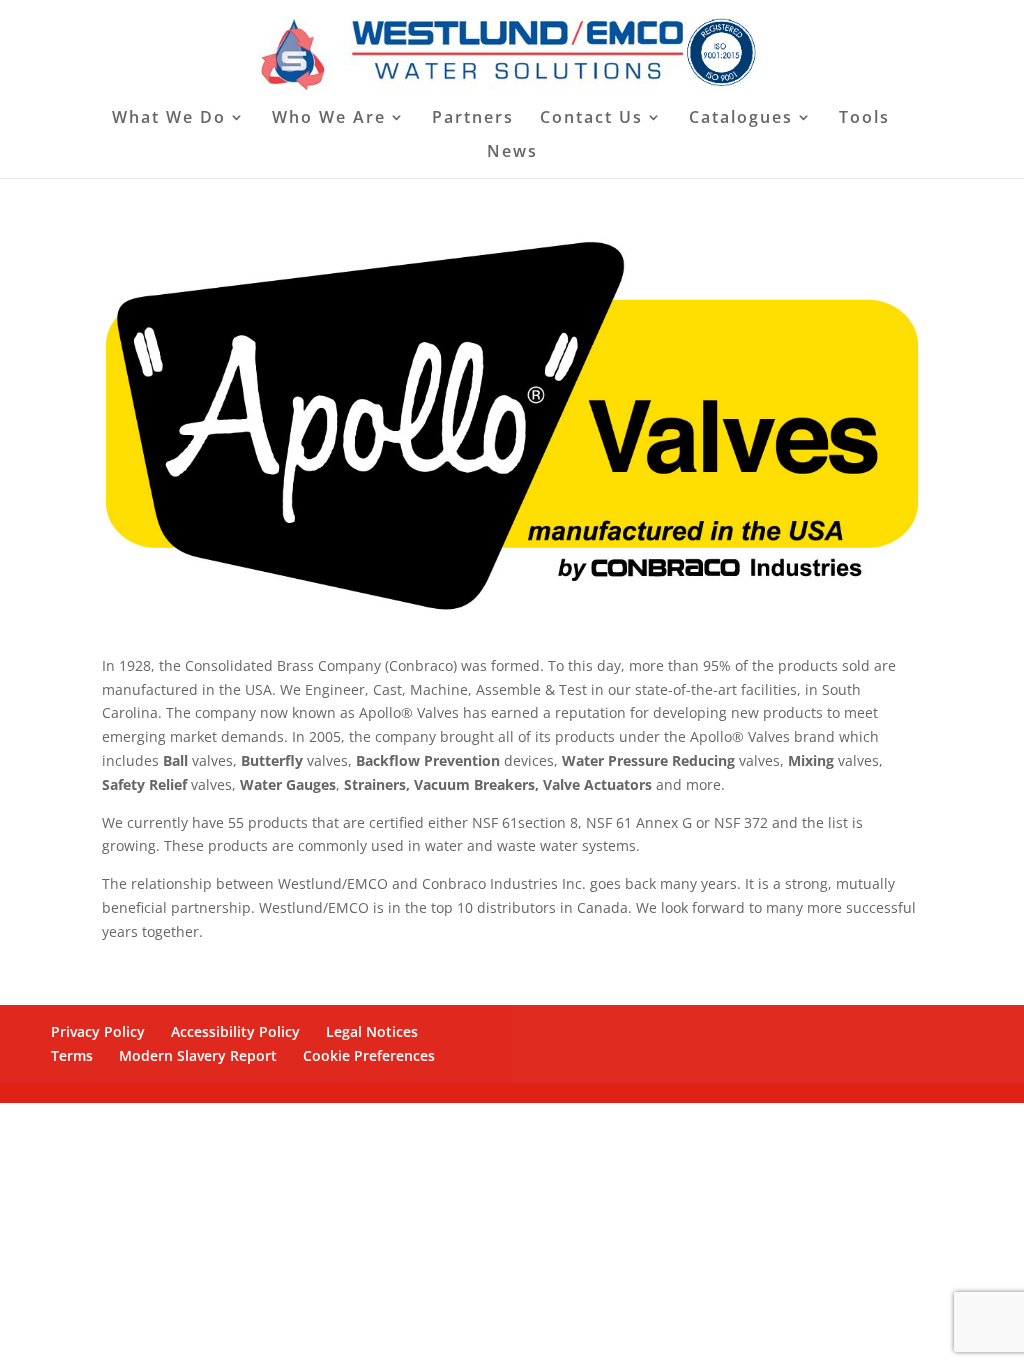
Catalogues (741, 119)
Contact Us (591, 119)
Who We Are (329, 119)
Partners (473, 119)
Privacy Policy (98, 1031)
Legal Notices (372, 1031)
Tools (864, 119)
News (512, 153)
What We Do (169, 119)
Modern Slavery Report (198, 1055)
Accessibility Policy (235, 1031)
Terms (72, 1055)
